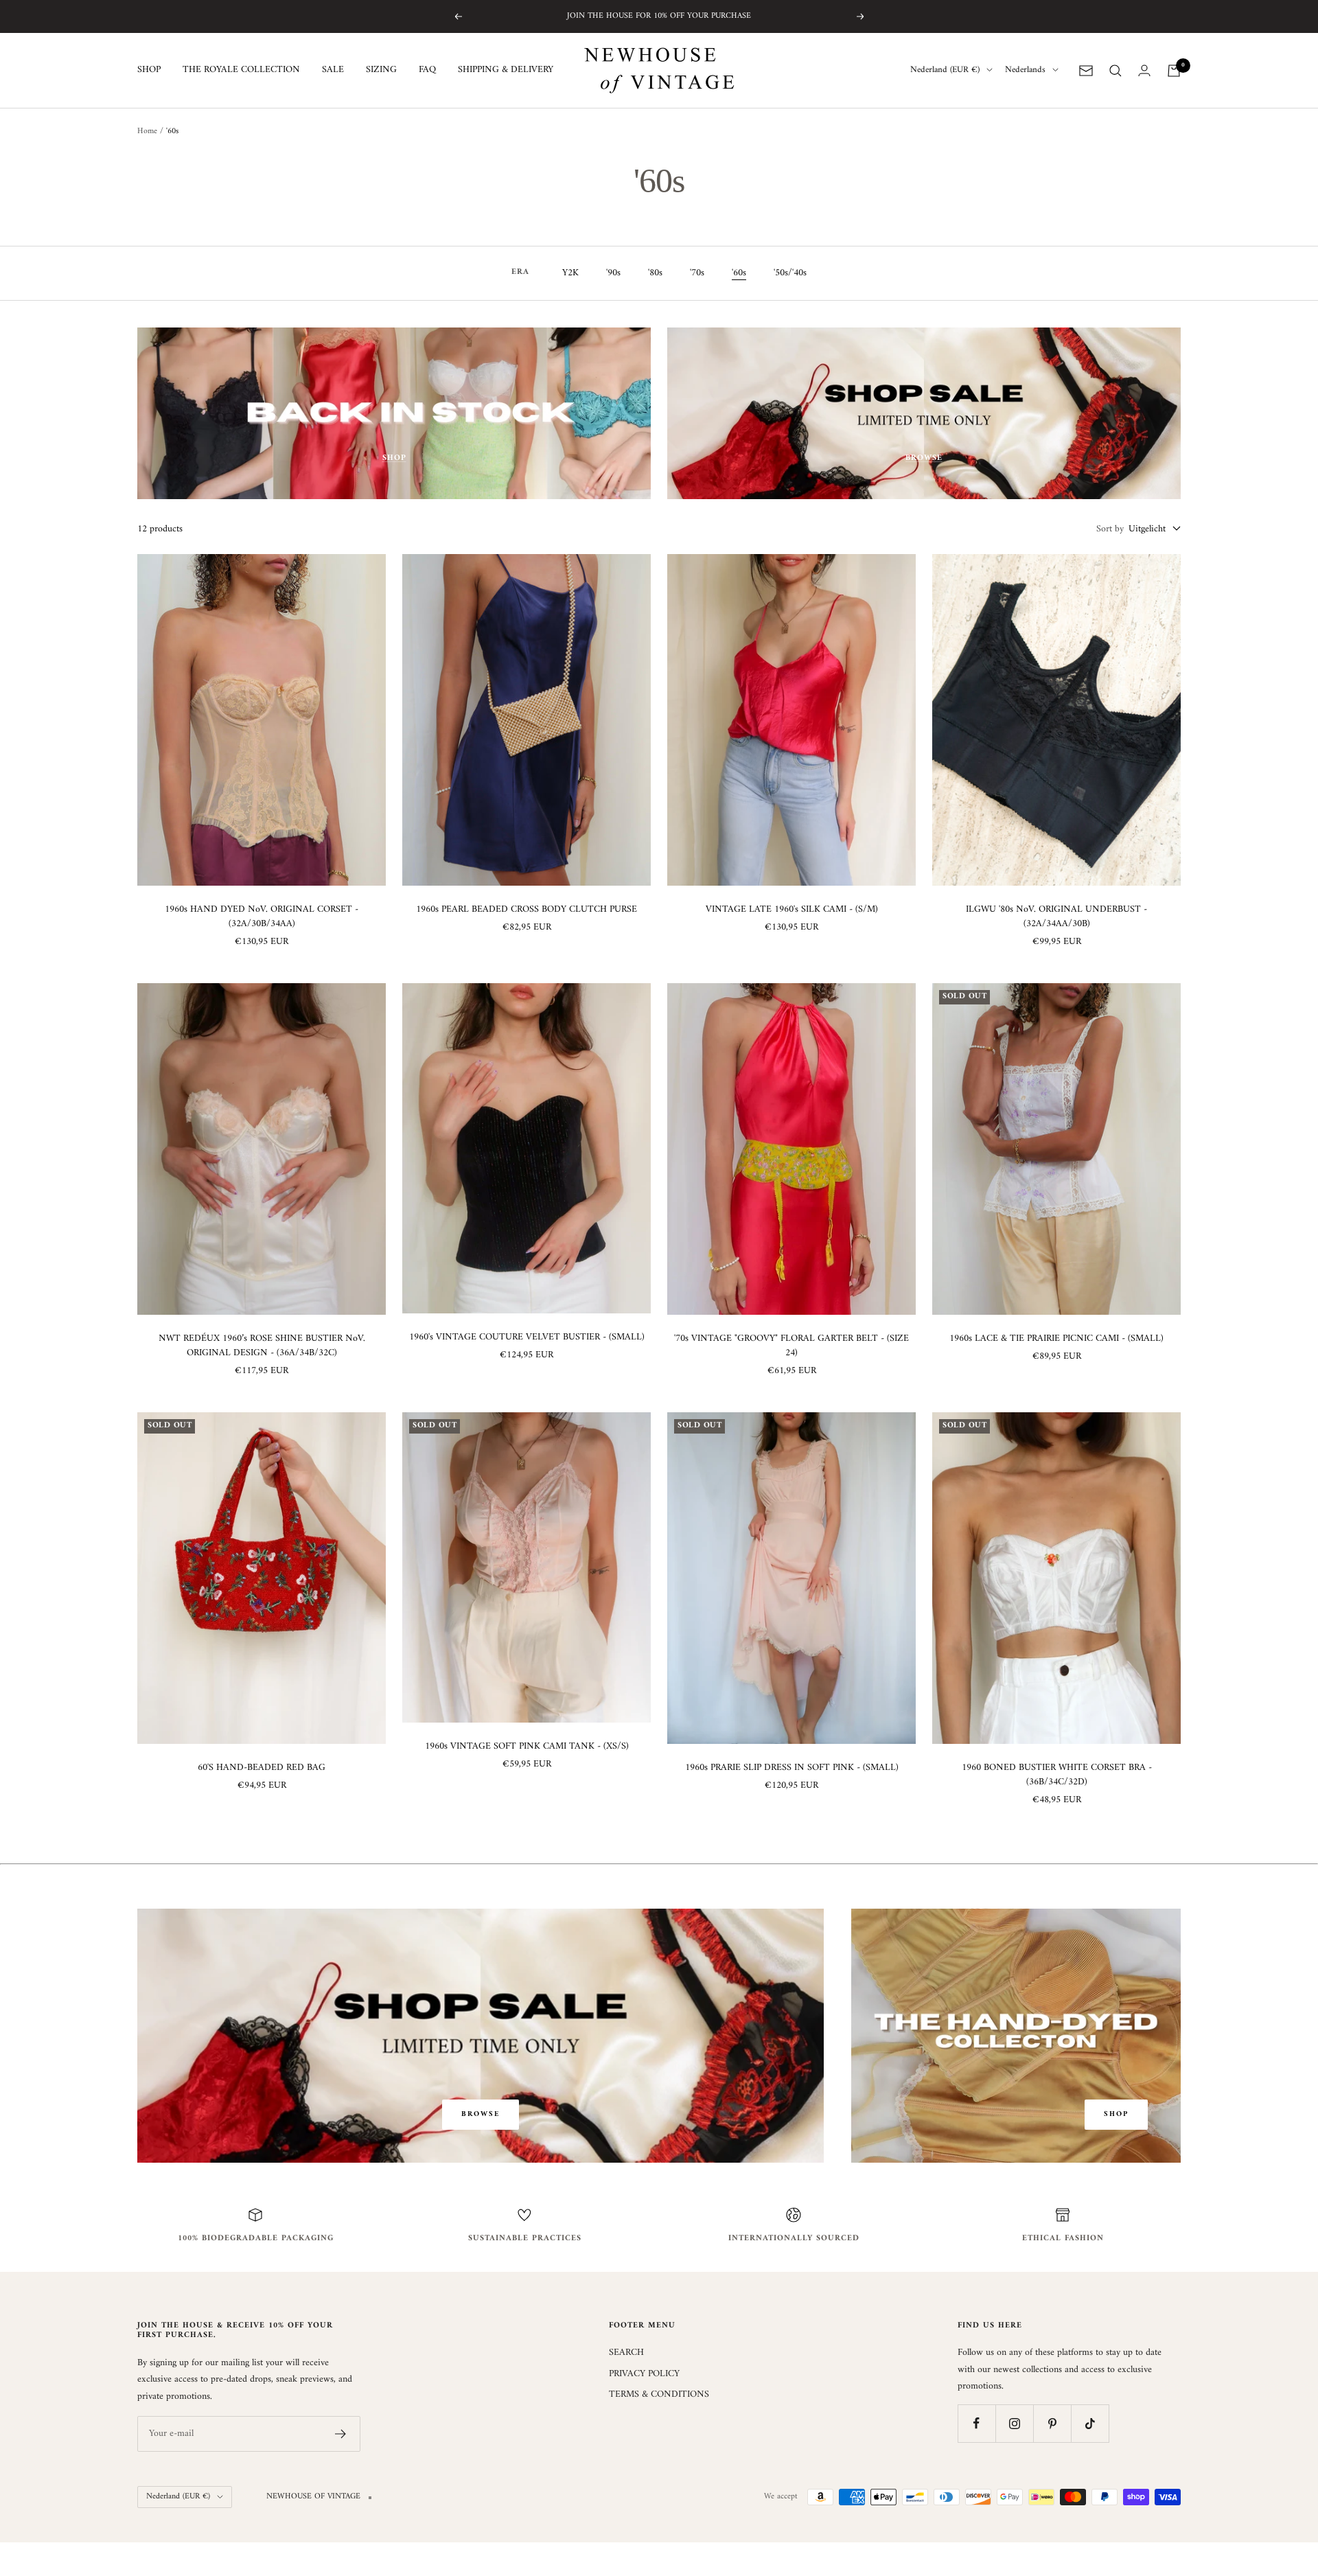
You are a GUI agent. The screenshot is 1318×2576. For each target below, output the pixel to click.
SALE (333, 71)
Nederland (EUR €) (945, 71)
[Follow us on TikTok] (1090, 2423)
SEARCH (626, 2353)
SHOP (149, 71)
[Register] (341, 2434)
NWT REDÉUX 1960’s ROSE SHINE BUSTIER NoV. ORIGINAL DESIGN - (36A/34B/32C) (262, 1346)
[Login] (1144, 70)
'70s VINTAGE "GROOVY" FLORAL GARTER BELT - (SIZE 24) (791, 1346)
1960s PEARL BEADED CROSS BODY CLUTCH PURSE (527, 909)
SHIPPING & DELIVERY (506, 71)
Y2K (570, 273)
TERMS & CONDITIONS (659, 2395)
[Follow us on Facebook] (976, 2423)
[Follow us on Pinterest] (1052, 2423)
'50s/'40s (790, 273)
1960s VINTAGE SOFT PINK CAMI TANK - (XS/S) (527, 1746)
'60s (739, 273)
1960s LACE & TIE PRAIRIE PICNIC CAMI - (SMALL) (1056, 1338)
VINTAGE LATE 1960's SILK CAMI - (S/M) (792, 909)
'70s (697, 273)
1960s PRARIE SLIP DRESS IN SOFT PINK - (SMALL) (792, 1768)
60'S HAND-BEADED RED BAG (262, 1768)
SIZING (381, 71)
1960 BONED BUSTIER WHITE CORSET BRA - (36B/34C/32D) (1057, 1775)
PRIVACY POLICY (644, 2374)
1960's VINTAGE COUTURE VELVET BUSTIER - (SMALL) (527, 1337)
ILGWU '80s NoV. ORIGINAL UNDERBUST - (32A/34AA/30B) (1056, 917)
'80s (655, 273)
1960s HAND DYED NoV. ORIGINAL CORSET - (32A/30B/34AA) (262, 917)
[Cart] (1174, 71)
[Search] (1115, 71)
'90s (613, 273)
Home (147, 131)
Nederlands (1025, 71)
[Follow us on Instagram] (1014, 2423)
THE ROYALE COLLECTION (241, 71)
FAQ (427, 71)
